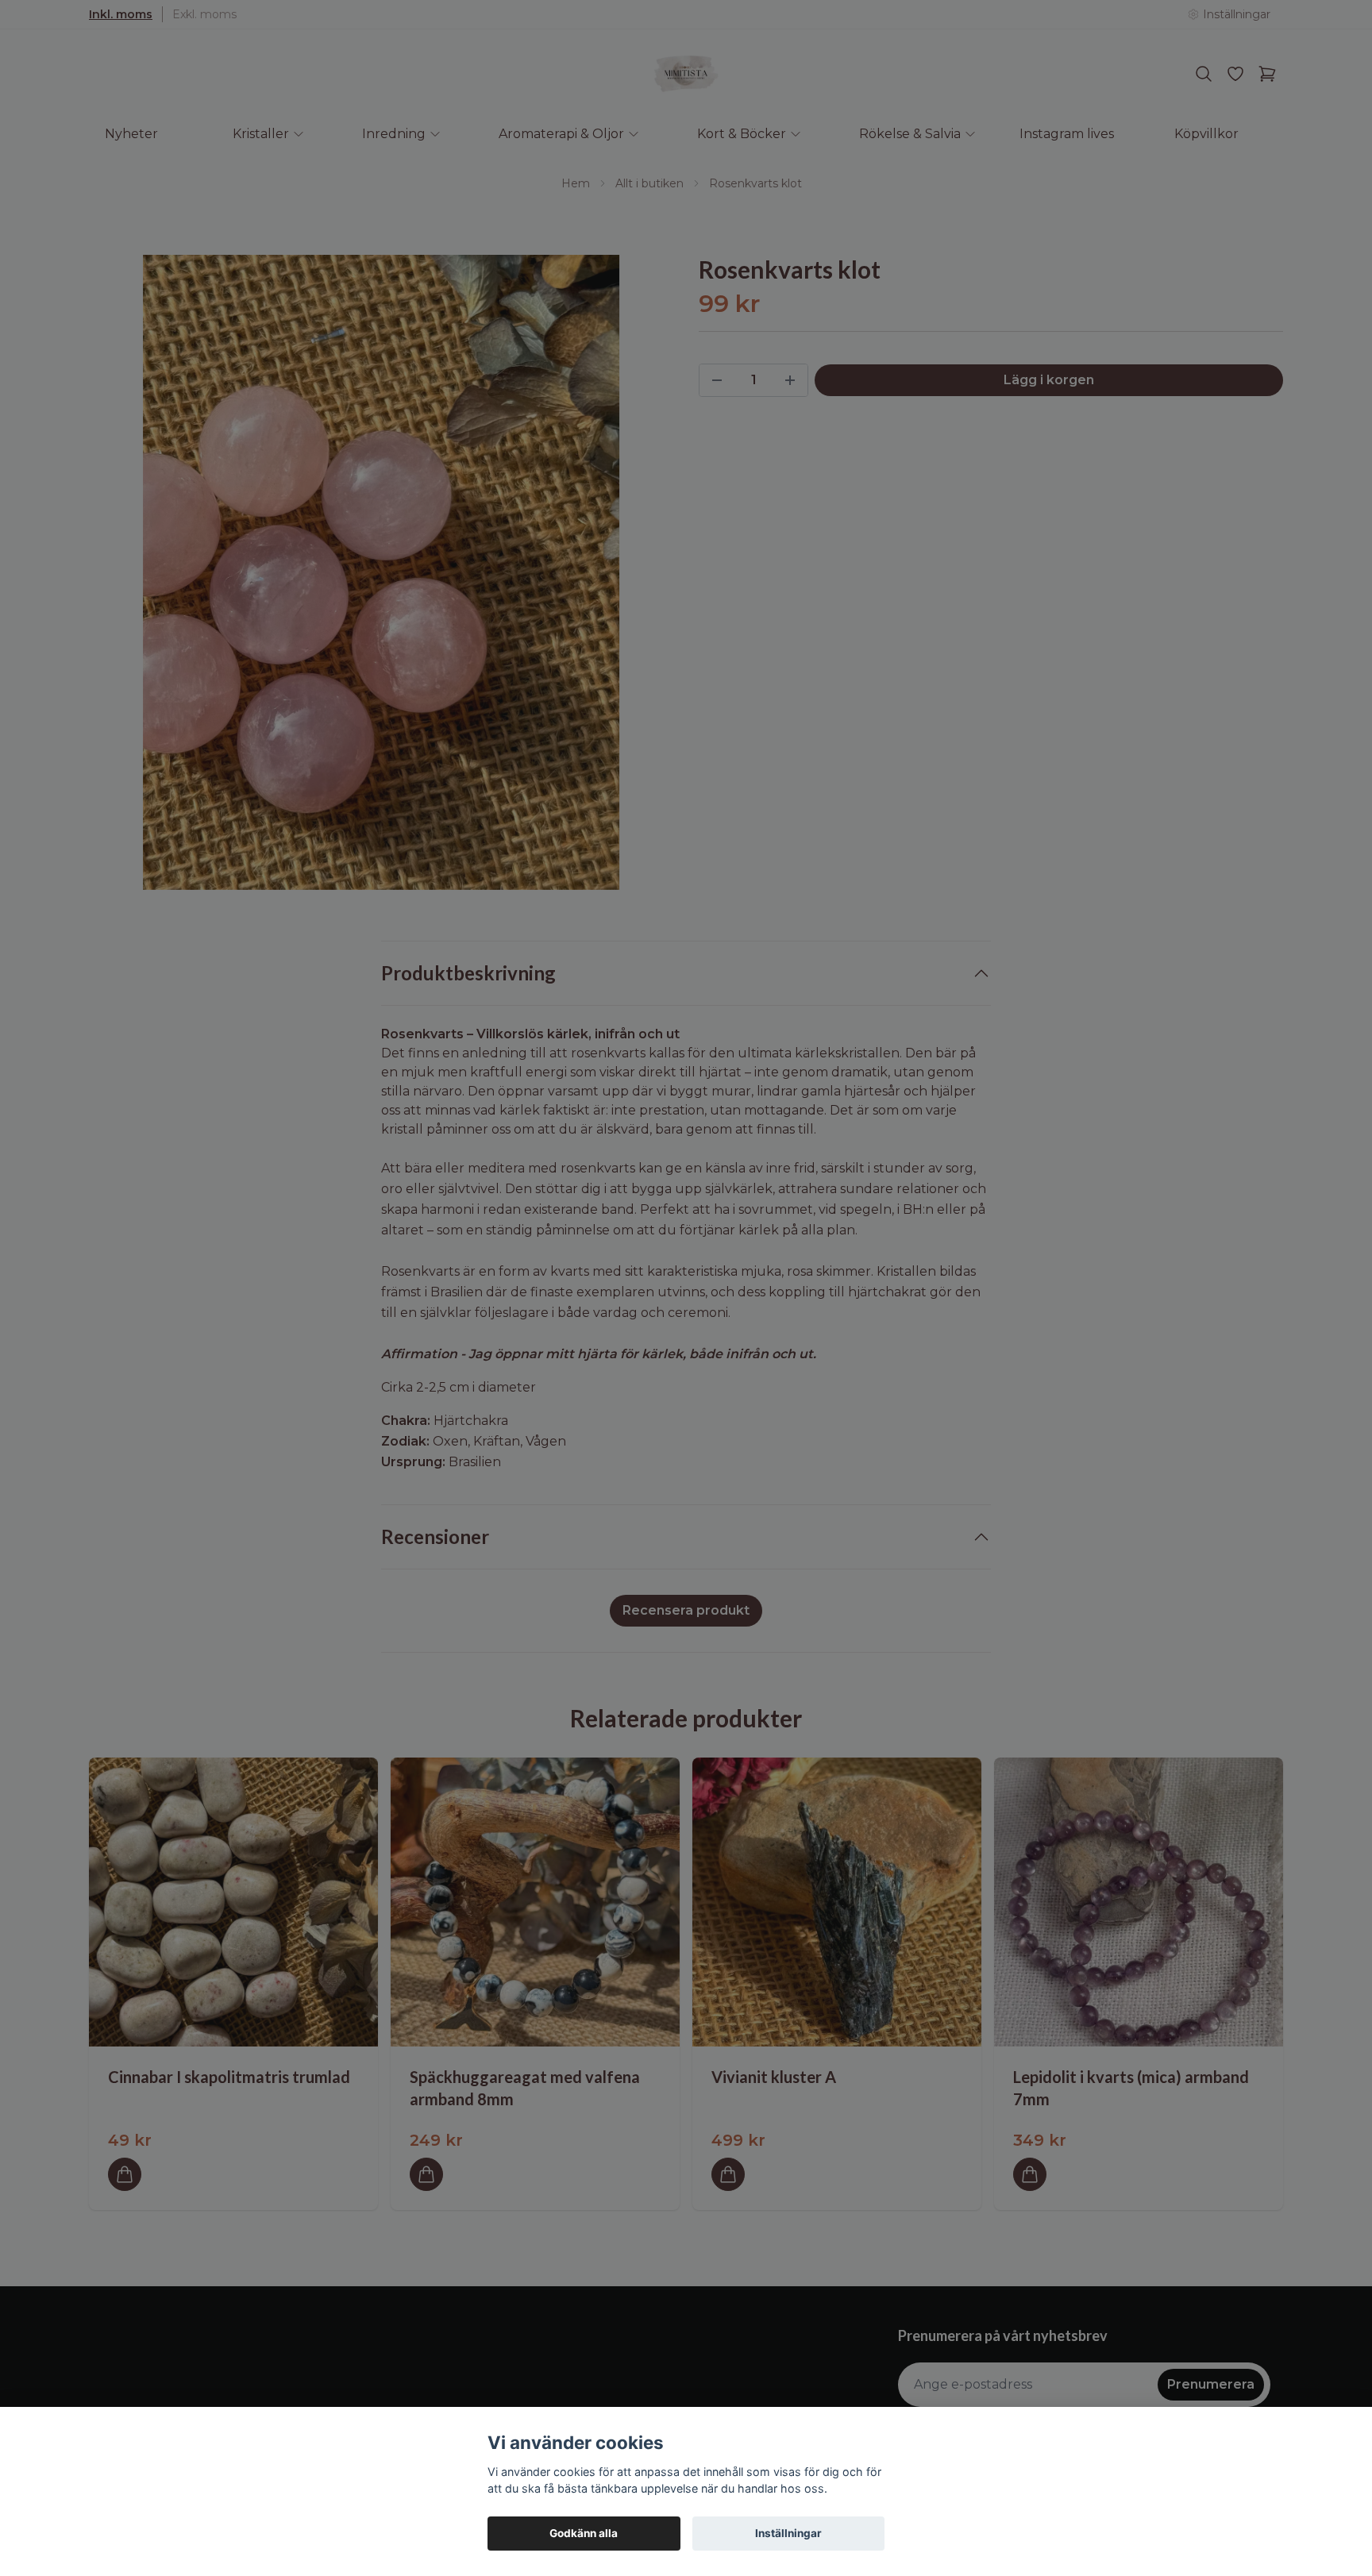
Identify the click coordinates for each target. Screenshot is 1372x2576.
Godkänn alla (584, 2533)
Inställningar (788, 2533)
